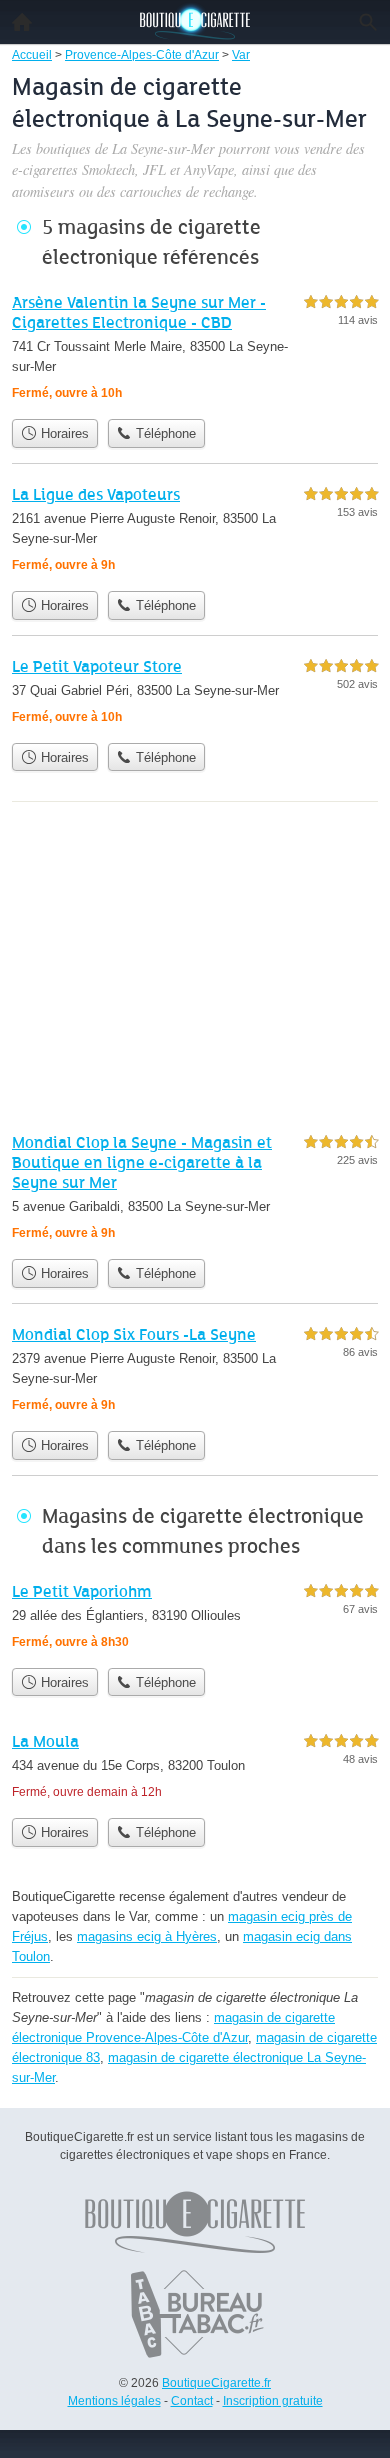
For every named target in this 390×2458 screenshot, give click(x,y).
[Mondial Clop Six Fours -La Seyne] (195, 1371)
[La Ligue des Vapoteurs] (195, 531)
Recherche (368, 22)
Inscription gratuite (273, 2401)
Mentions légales (114, 2401)
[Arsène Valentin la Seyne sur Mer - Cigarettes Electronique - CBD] (195, 349)
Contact (192, 2401)
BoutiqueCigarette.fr (216, 2383)
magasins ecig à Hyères (147, 1936)
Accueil (22, 22)
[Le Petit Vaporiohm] (195, 1618)
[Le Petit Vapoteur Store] (195, 693)
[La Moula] (195, 1768)
